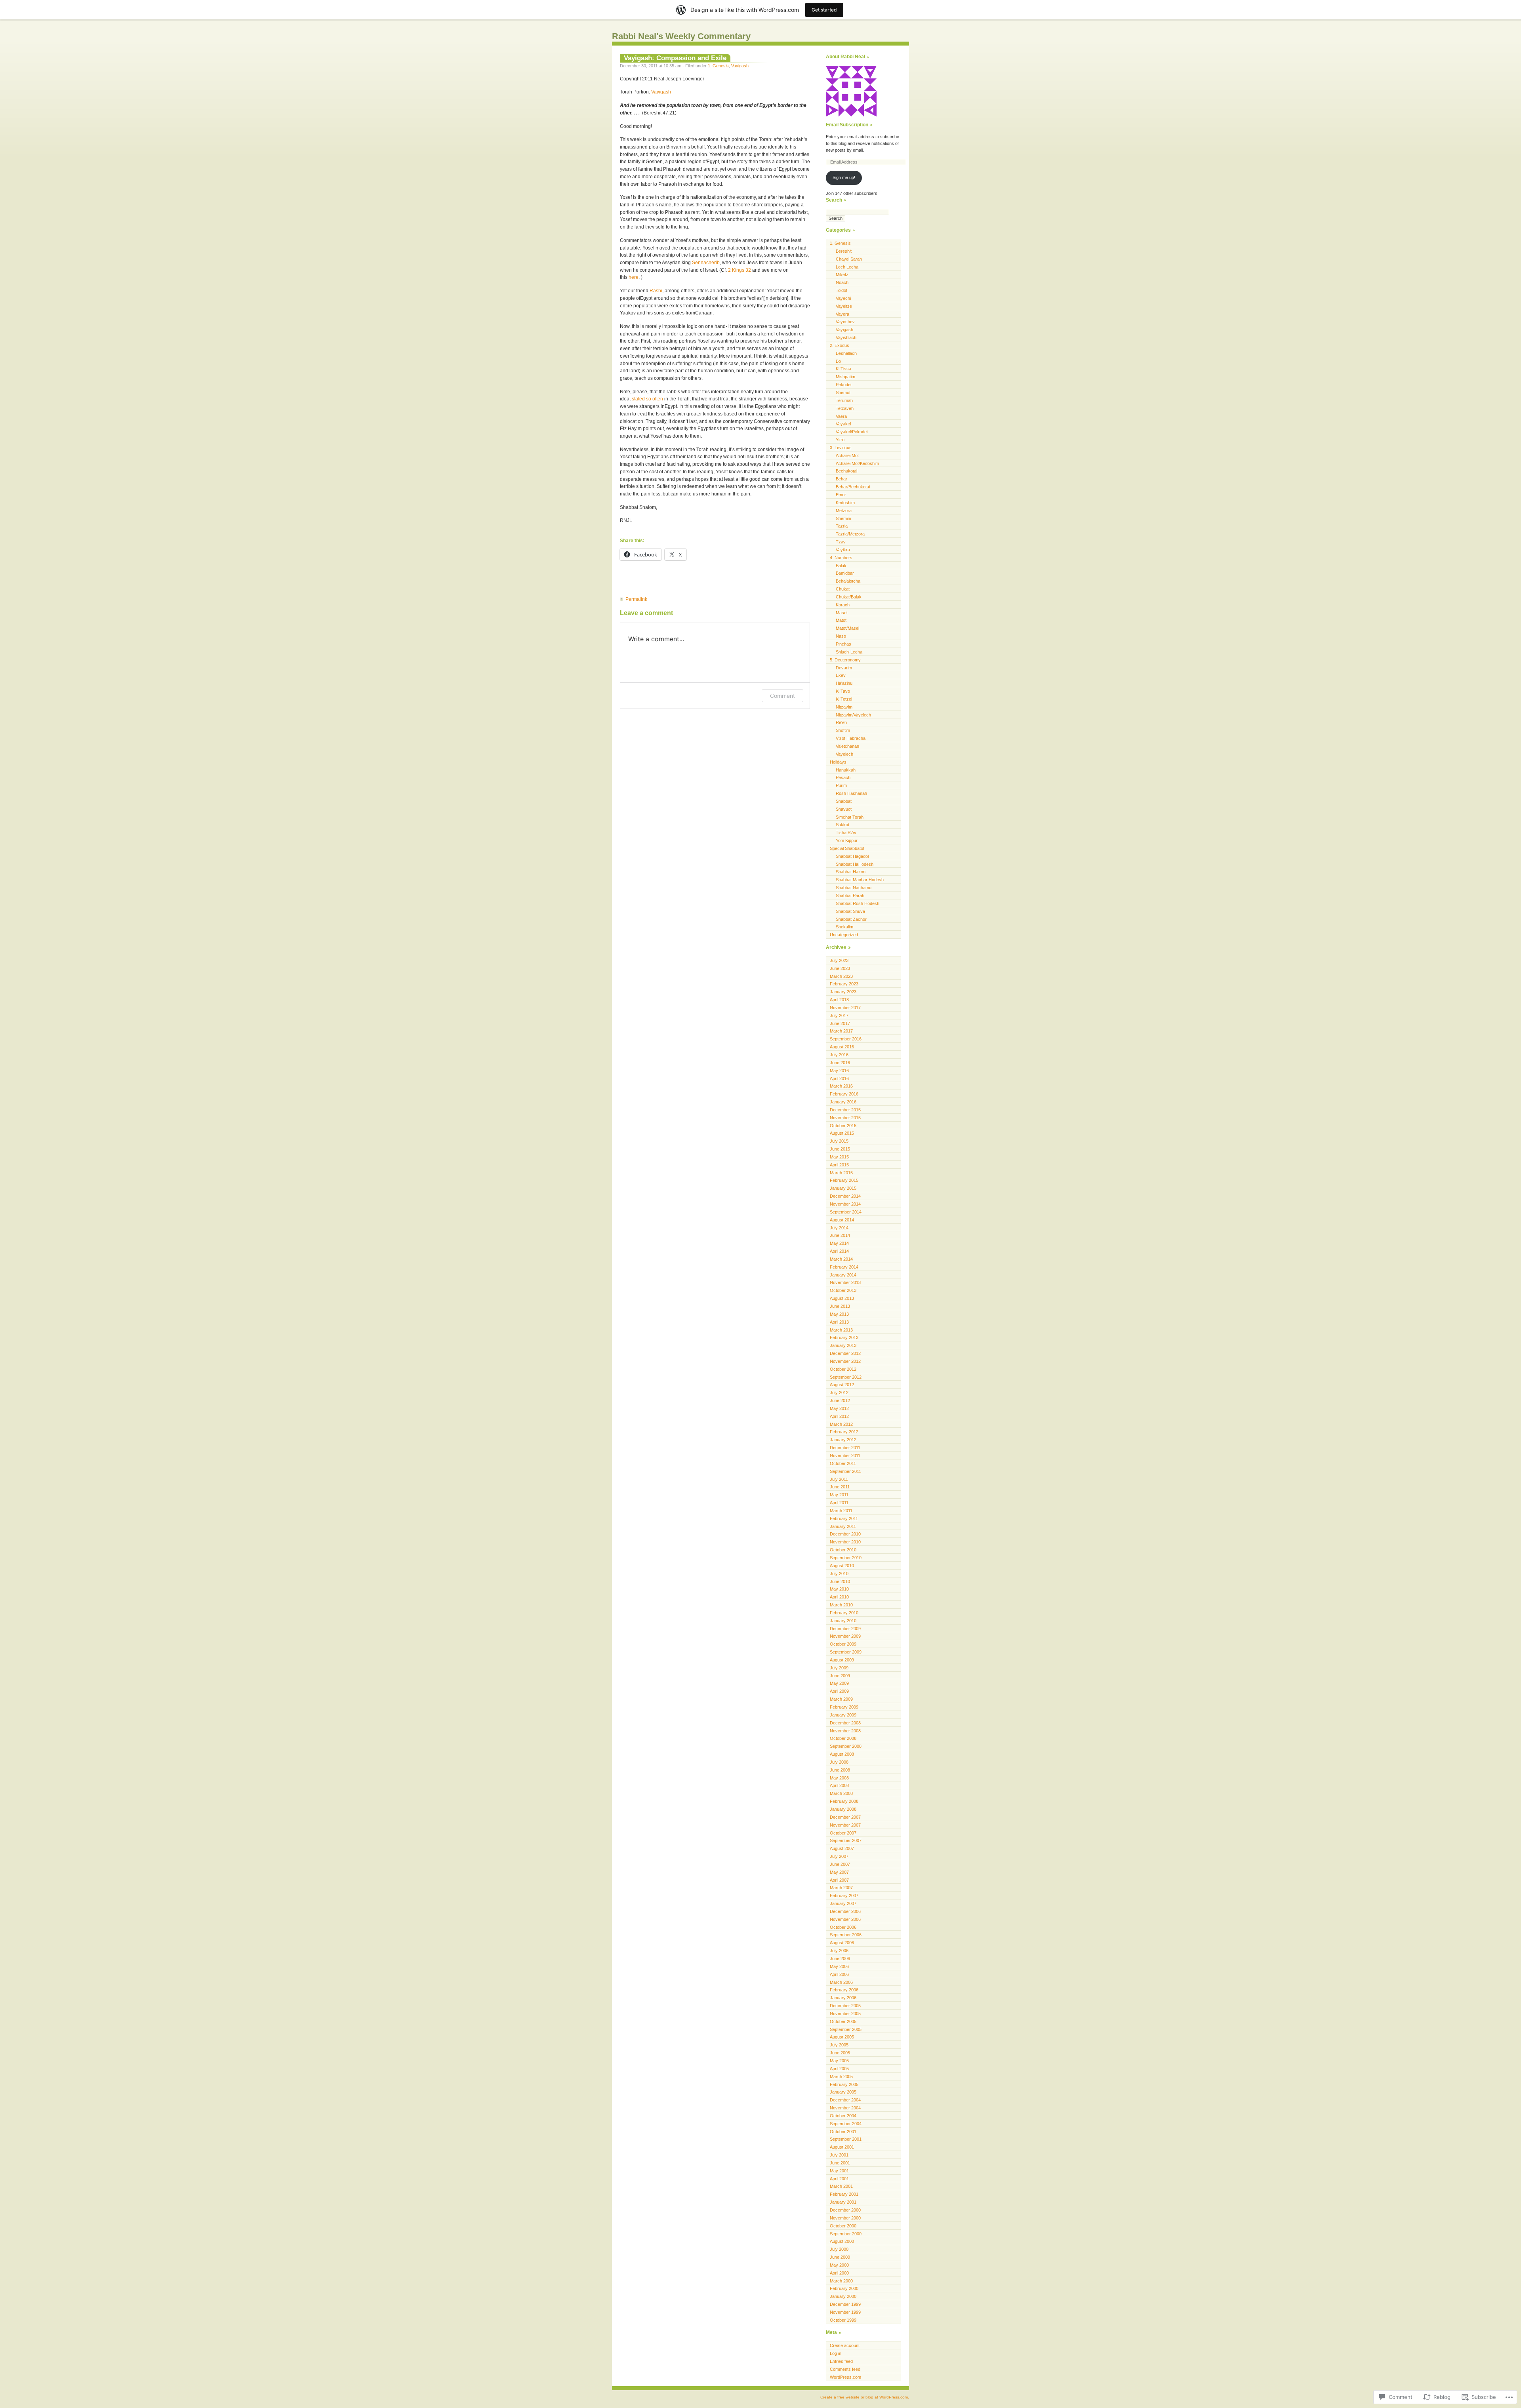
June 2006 (840, 1958)
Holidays (838, 762)
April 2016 (839, 1078)
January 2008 (843, 1809)
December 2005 (845, 2006)
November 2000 (845, 2218)
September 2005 (846, 2029)
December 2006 (845, 1911)
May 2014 (839, 1243)
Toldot (842, 290)
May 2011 (839, 1495)
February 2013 (844, 1337)
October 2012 (843, 1369)
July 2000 (839, 2249)
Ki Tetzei (844, 699)
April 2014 (839, 1251)
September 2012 (846, 1377)
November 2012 (845, 1361)
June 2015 (840, 1149)
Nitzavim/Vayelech (853, 715)
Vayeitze (844, 306)
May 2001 (839, 2171)
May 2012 (839, 1408)
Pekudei (843, 385)
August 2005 (842, 2037)
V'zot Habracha (851, 738)
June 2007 (840, 1864)
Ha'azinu (844, 683)
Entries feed (841, 2361)
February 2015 (844, 1180)
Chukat (843, 589)
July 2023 (839, 960)
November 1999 (845, 2312)
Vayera (842, 314)
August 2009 (842, 1660)
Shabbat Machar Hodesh (860, 880)
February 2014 (844, 1267)
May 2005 (839, 2061)
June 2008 (840, 1770)
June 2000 (840, 2257)
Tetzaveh (845, 408)
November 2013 (845, 1282)
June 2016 (840, 1063)
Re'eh (841, 722)
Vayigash (740, 66)
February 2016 (844, 1094)
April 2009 (839, 1691)
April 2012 (839, 1416)
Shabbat (844, 801)
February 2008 (844, 1801)
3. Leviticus (841, 448)
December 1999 (845, 2304)
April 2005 (839, 2069)
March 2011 (841, 1511)
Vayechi (843, 298)
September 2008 (846, 1746)
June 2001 (840, 2163)
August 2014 (842, 1220)
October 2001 (843, 2132)
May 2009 (839, 1683)
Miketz (842, 274)
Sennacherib (706, 263)
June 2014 (840, 1235)
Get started (824, 10)
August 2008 (842, 1754)
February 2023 (844, 984)
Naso (841, 636)
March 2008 (841, 1793)
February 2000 (844, 2288)
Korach (843, 605)
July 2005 (839, 2045)
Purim (841, 785)
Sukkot (842, 825)
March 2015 (841, 1173)
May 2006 (839, 1966)
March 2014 (841, 1259)
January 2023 (843, 992)
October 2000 (843, 2226)
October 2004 (843, 2116)
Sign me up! (844, 177)
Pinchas (843, 644)
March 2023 (841, 976)
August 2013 (842, 1298)
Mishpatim (845, 377)
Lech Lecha (847, 267)
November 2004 (845, 2108)
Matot (841, 620)
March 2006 (841, 1982)
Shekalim (844, 927)
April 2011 (839, 1503)
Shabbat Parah (850, 895)
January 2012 (843, 1440)
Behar (842, 479)
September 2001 (846, 2139)
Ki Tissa (843, 369)
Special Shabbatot (847, 848)
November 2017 (845, 1008)
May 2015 (839, 1157)
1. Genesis (718, 66)
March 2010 (841, 1605)
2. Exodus (840, 345)
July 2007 (839, 1856)
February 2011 (844, 1518)
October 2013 (843, 1290)
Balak (841, 566)
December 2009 (845, 1629)
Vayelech (844, 754)
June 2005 (840, 2053)
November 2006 (845, 1919)
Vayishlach (846, 337)
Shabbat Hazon (851, 872)
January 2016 (843, 1102)
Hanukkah (846, 770)
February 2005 (844, 2084)
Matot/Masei (847, 628)
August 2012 (842, 1385)
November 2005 (845, 2014)
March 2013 (841, 1330)
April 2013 (839, 1322)
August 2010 (842, 1566)
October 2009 (843, 1644)
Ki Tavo (843, 691)
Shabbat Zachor (851, 919)
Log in (836, 2353)
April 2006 (839, 1974)
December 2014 (845, 1196)
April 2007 (839, 1880)
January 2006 (843, 1998)
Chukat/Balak (849, 597)
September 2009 (846, 1652)
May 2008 (839, 1778)
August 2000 (842, 2241)
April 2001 (839, 2179)
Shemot (843, 392)
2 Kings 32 (740, 270)
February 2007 (844, 1896)
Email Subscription (847, 125)
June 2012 (840, 1400)
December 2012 (845, 1353)
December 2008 (845, 1723)
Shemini (843, 518)
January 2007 (843, 1903)
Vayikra (843, 550)
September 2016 (846, 1039)
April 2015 (839, 1165)
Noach (842, 282)
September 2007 (846, 1840)
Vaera (841, 416)
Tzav (841, 542)
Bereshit (844, 251)
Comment (782, 696)
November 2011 (845, 1455)
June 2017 (840, 1023)
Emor (841, 495)
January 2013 (843, 1345)
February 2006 (844, 1990)
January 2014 (843, 1275)
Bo (838, 361)
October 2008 (843, 1738)
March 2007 (841, 1888)
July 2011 (839, 1479)
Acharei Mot (847, 455)
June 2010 (840, 1581)
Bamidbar (845, 573)
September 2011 (845, 1471)
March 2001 (841, 2186)
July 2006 (839, 1951)
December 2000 (845, 2210)
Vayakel (843, 424)
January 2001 (843, 2202)
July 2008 (839, 1762)
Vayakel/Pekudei (852, 432)
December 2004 (845, 2100)
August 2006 (842, 1943)
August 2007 (842, 1848)
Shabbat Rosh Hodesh (858, 903)
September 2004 (846, 2124)
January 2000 (843, 2296)
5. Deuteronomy (845, 660)
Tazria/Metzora (850, 534)
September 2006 (846, 1935)
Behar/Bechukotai (853, 487)
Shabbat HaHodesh (855, 864)
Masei (842, 613)
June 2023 (840, 968)
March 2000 (841, 2281)
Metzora (844, 511)
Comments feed (845, 2369)
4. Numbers (841, 558)
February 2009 (844, 1707)
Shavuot (844, 809)
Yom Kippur (847, 840)
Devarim (844, 668)
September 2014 (846, 1212)
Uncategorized (844, 935)
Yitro (840, 440)
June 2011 (840, 1487)
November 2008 (845, 1731)
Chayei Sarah (849, 259)
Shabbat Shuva (850, 911)
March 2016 (841, 1086)
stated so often (647, 399)
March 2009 (841, 1699)
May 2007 (839, 1872)
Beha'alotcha (848, 581)
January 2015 (843, 1188)
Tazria (842, 526)
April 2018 (839, 1000)
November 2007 (845, 1825)
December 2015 (845, 1110)
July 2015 (839, 1141)
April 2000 (839, 2273)
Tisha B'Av (846, 833)
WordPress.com (845, 2377)
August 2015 (842, 1133)
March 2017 (841, 1031)
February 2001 (844, 2194)
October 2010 (843, 1550)
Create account (845, 2345)
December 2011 (845, 1448)
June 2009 (840, 1676)
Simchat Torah (850, 817)
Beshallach (846, 353)
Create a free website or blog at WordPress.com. (865, 2397)
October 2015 (843, 1126)
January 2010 (843, 1621)
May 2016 (839, 1071)
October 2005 (843, 2021)
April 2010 (839, 1597)
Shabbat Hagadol (852, 856)
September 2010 (846, 1558)
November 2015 (845, 1118)
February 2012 (844, 1432)
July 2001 (839, 2155)
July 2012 (839, 1393)
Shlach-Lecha (849, 652)
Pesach (843, 777)
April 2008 (839, 1785)
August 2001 (842, 2147)
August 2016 (842, 1047)
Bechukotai (846, 471)
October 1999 (843, 2320)
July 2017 (839, 1015)
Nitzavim (844, 707)
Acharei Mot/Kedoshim (857, 463)
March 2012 (841, 1424)
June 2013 (840, 1306)
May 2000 (839, 2265)
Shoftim (843, 730)
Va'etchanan (847, 746)
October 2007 (843, 1833)
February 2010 (844, 1613)
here (633, 277)
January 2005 (843, 2092)
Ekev (841, 675)
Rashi (656, 291)
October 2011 (843, 1463)
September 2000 (846, 2234)
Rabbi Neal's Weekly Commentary (681, 36)
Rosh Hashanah (851, 793)
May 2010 (839, 1589)
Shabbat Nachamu (854, 888)
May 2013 (839, 1314)
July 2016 (839, 1055)
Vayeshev (845, 322)
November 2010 (845, 1542)
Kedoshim (845, 503)
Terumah (844, 400)
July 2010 (839, 1574)
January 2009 (843, 1715)
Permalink (636, 599)
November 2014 (845, 1204)
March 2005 (841, 2077)
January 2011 (843, 1526)
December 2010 (845, 1534)
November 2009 (845, 1636)
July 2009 (839, 1668)
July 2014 (839, 1228)
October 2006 (843, 1927)
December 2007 (845, 1817)
